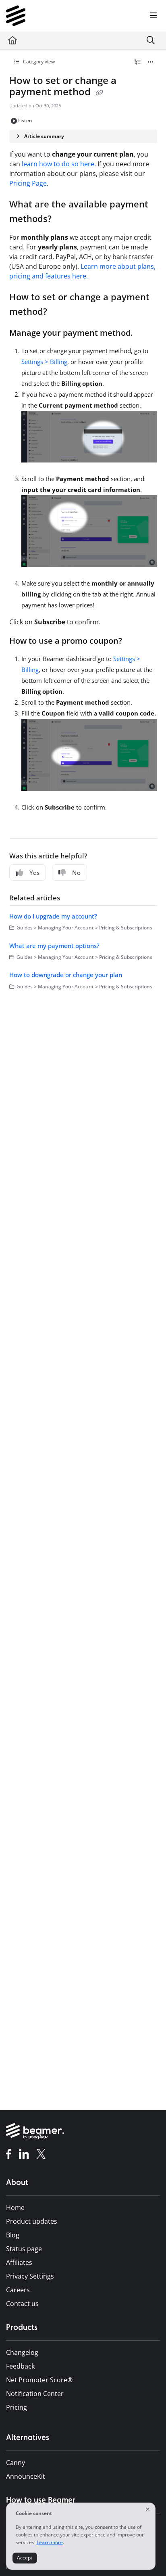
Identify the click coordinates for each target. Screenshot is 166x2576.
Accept (25, 2558)
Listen (25, 120)
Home (15, 2208)
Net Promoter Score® (39, 2380)
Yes (34, 873)
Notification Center (35, 2394)
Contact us (22, 2304)
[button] (148, 2556)
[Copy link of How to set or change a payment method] (100, 93)
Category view (38, 62)
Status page (24, 2249)
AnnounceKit (26, 2476)
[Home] (16, 16)
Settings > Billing (44, 362)
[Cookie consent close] (147, 2510)
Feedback (20, 2366)
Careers (18, 2290)
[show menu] (154, 16)
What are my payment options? (54, 946)
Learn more (50, 2542)
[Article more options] (151, 62)
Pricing (17, 2407)
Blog (13, 2235)
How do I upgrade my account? (53, 916)
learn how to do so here (58, 164)
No (76, 873)
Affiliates (19, 2262)
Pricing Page (28, 183)
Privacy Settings (30, 2276)
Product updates (32, 2221)
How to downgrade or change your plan (66, 975)
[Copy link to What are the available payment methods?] (64, 220)
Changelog (22, 2352)
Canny (16, 2463)
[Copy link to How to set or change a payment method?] (60, 312)
